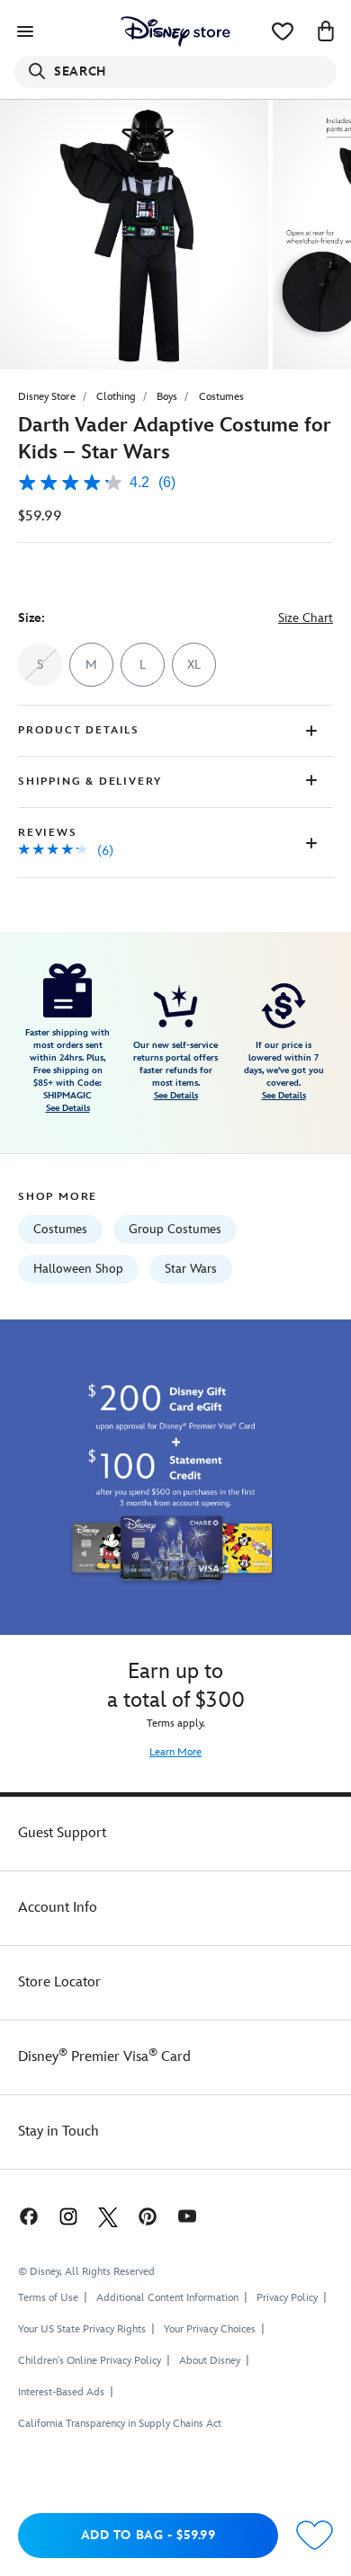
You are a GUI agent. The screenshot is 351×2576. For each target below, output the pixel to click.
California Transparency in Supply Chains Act (120, 2424)
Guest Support (62, 1833)
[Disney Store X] (108, 2216)
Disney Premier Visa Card (104, 2057)
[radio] (91, 665)
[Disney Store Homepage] (175, 31)
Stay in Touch (58, 2132)
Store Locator (59, 1982)
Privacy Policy (287, 2298)
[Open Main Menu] (25, 31)
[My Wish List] (283, 31)
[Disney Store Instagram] (68, 2216)
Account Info (58, 1908)
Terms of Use (48, 2298)
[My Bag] (326, 31)
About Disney (210, 2361)
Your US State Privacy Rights (82, 2329)
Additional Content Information (167, 2298)
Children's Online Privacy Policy (90, 2361)
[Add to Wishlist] (315, 2536)
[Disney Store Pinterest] (148, 2216)
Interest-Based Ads (61, 2392)
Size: (31, 618)
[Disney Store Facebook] (27, 2216)
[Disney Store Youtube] (187, 2216)
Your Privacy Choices (210, 2330)
